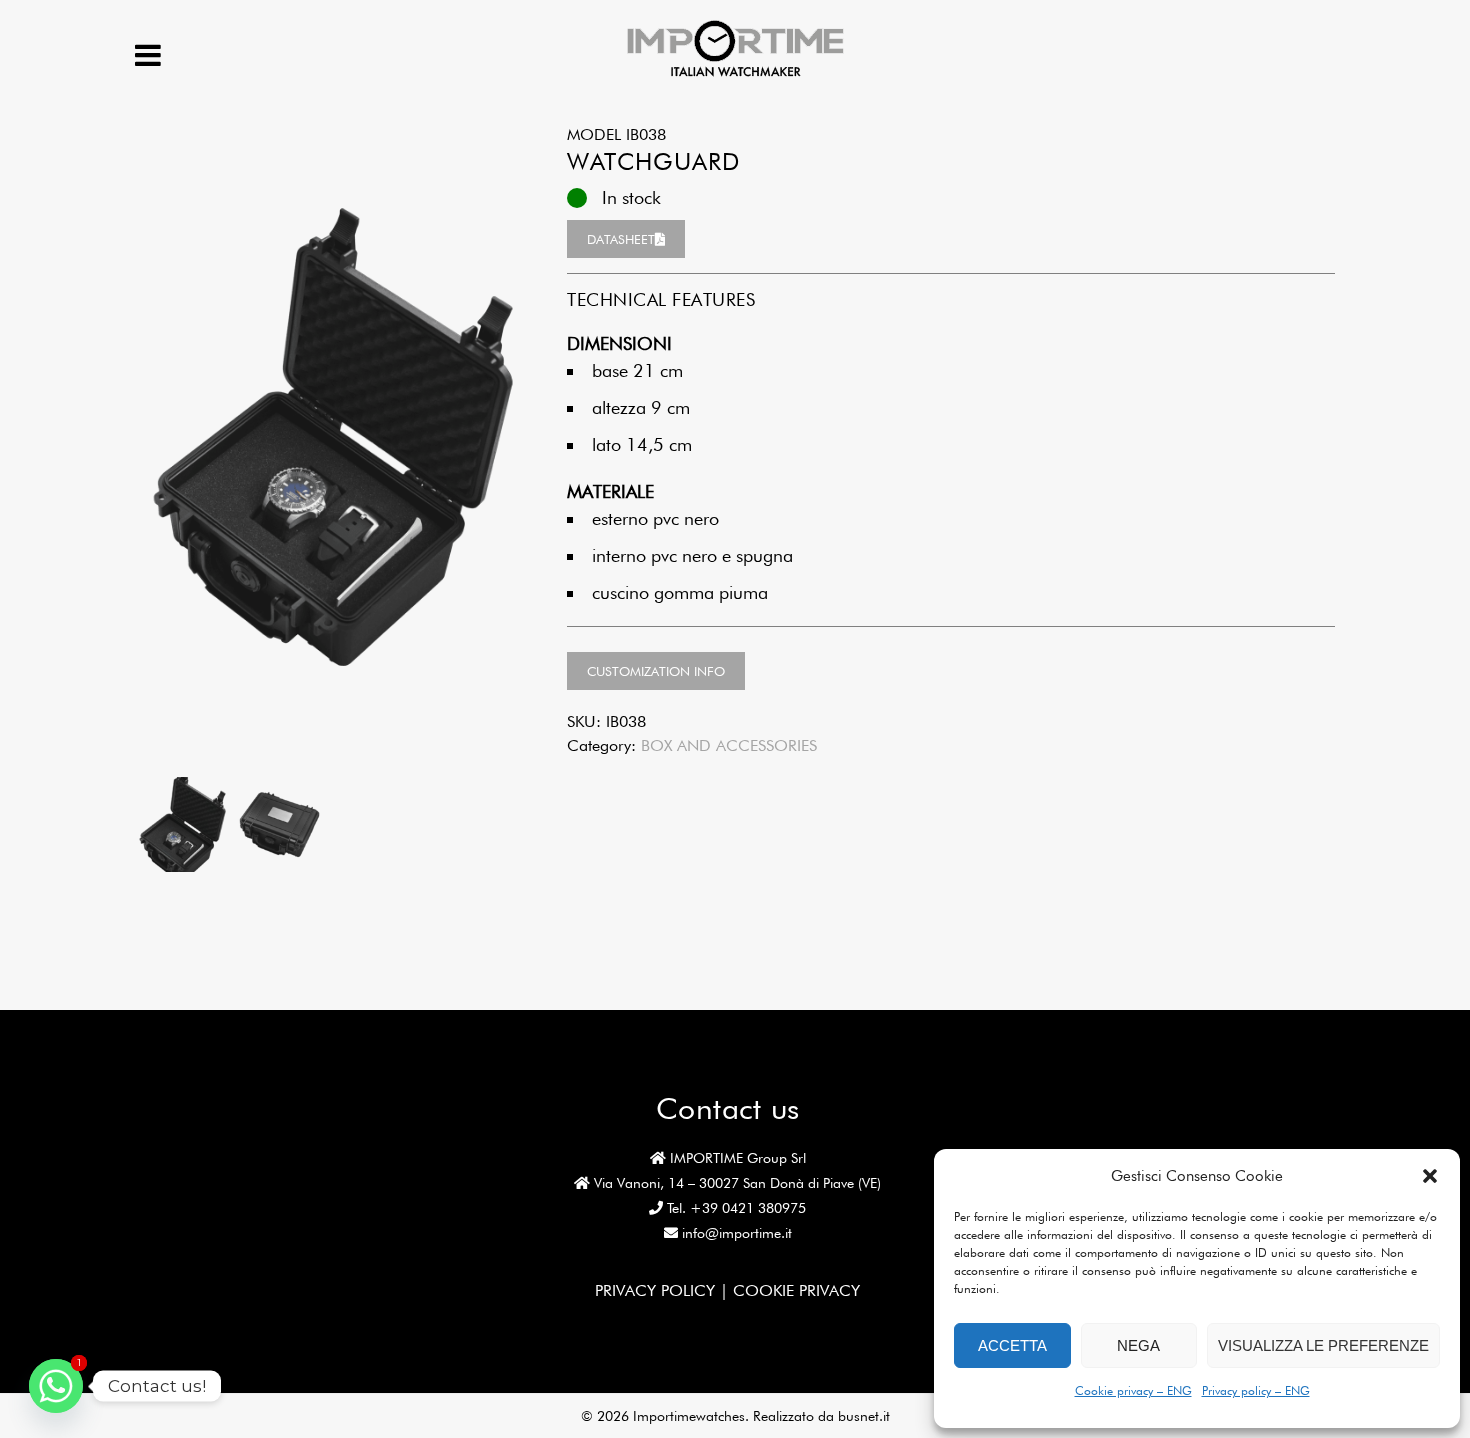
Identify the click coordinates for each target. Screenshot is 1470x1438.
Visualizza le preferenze (1323, 1345)
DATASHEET (621, 239)
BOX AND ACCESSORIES (729, 745)
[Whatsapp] (56, 1386)
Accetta (1012, 1345)
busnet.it (864, 1416)
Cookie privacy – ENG (1133, 1390)
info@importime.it (737, 1233)
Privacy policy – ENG (1256, 1390)
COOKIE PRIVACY (796, 1290)
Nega (1138, 1345)
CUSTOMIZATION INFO (656, 671)
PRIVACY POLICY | (664, 1290)
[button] (1430, 1176)
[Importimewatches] (735, 74)
